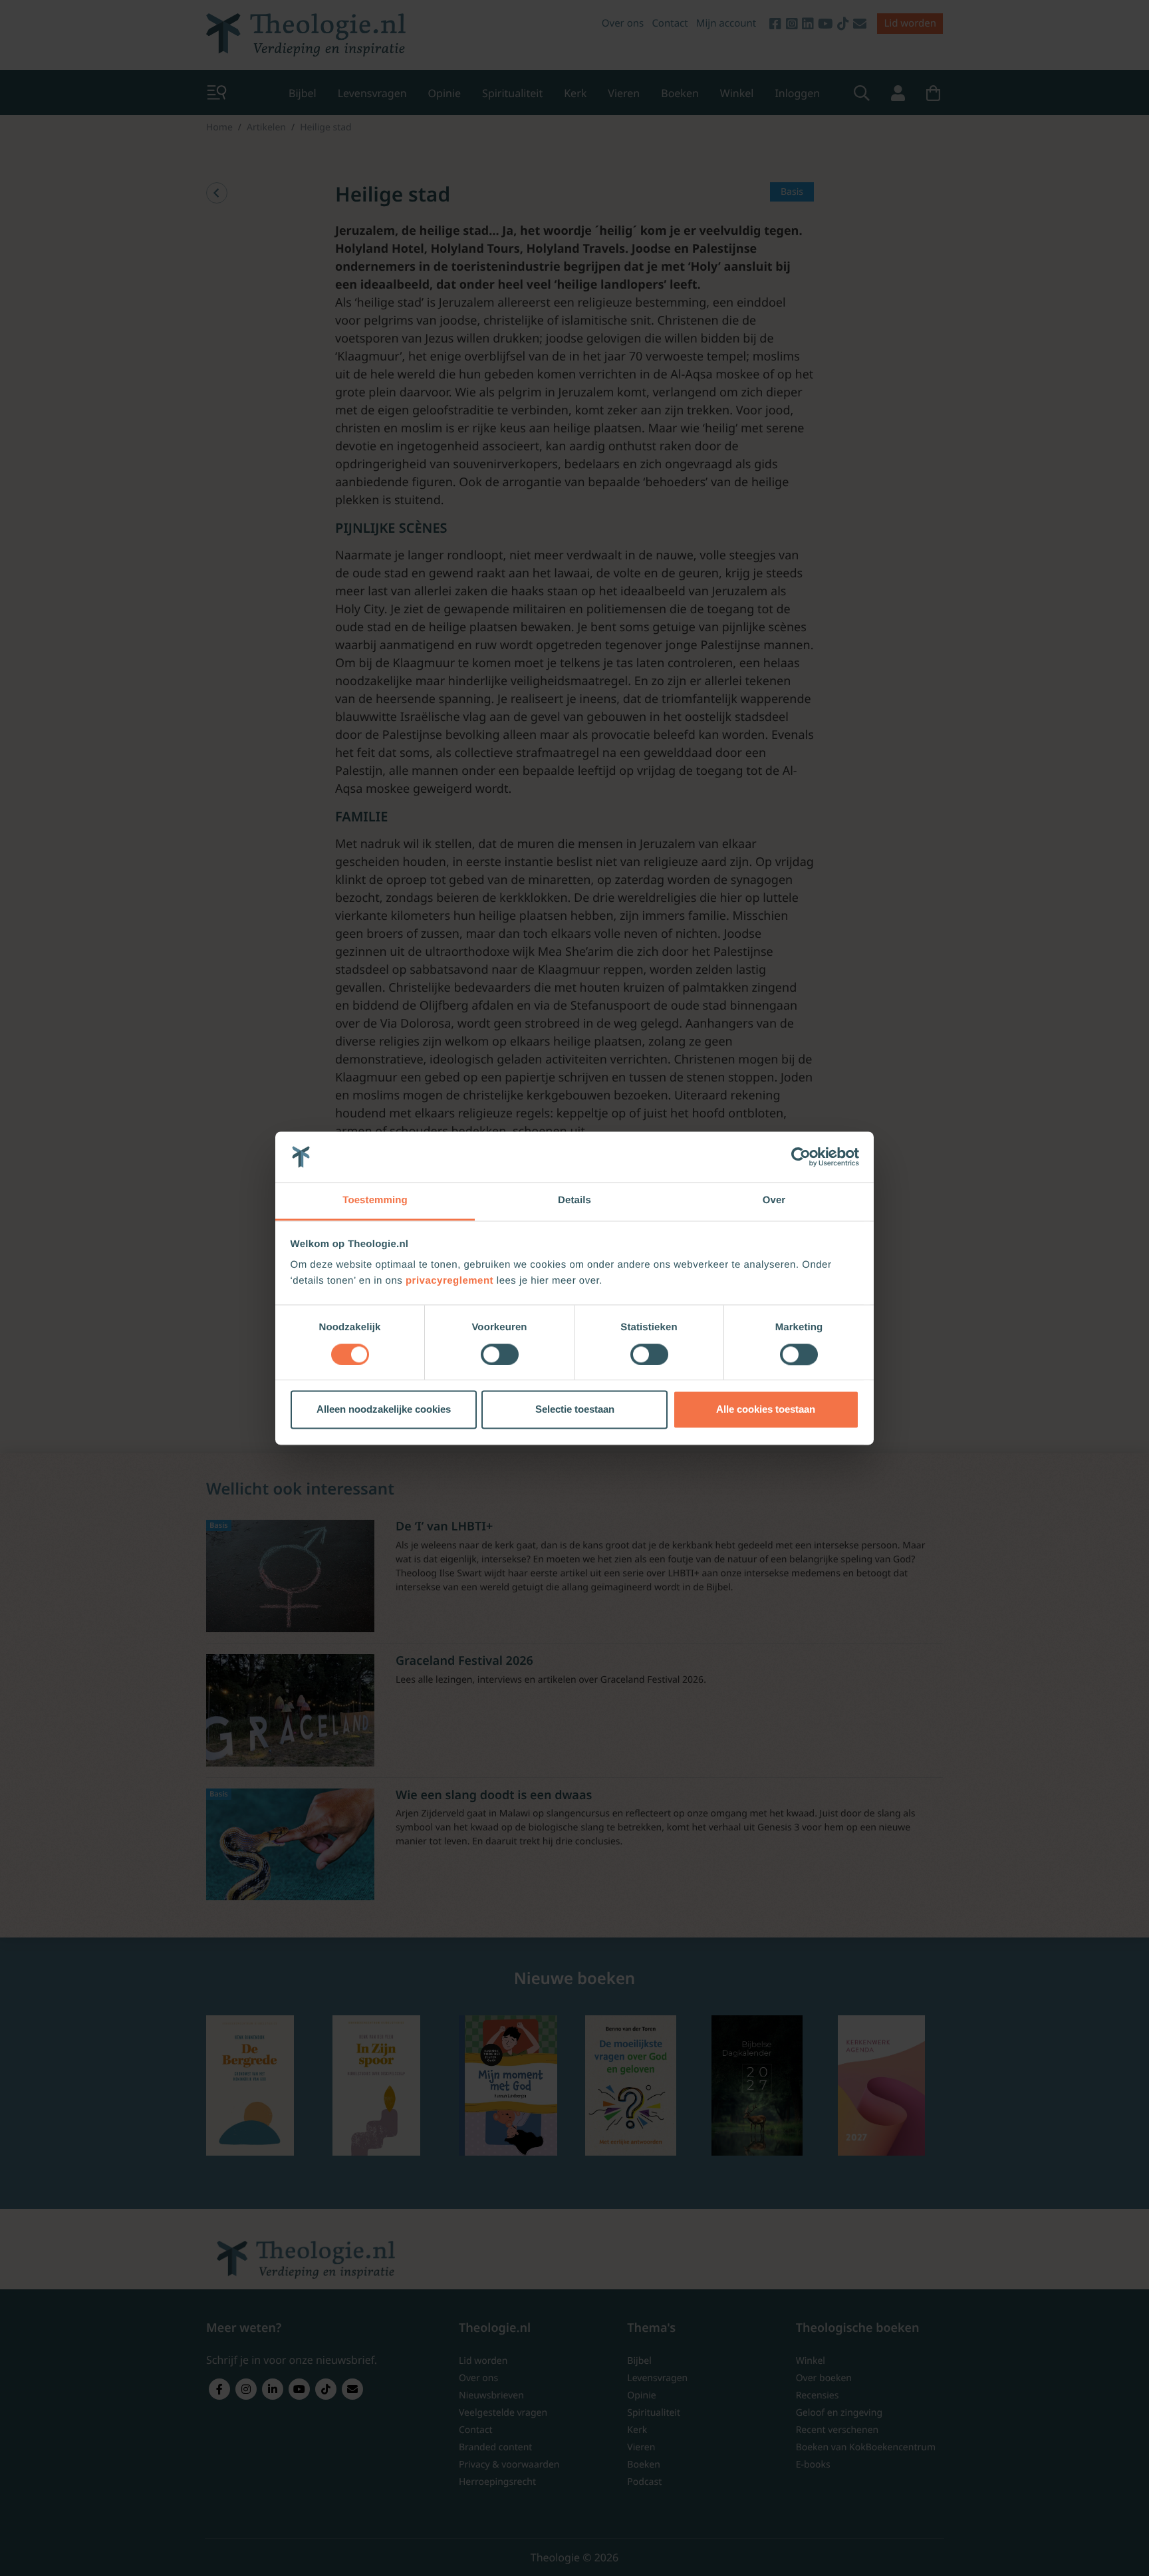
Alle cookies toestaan (766, 1410)
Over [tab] (774, 1201)
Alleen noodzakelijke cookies (384, 1410)
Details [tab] (574, 1201)
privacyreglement (449, 1281)
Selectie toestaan (575, 1410)
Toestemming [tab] (375, 1201)
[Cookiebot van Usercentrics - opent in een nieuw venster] (801, 1157)
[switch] (500, 1354)
